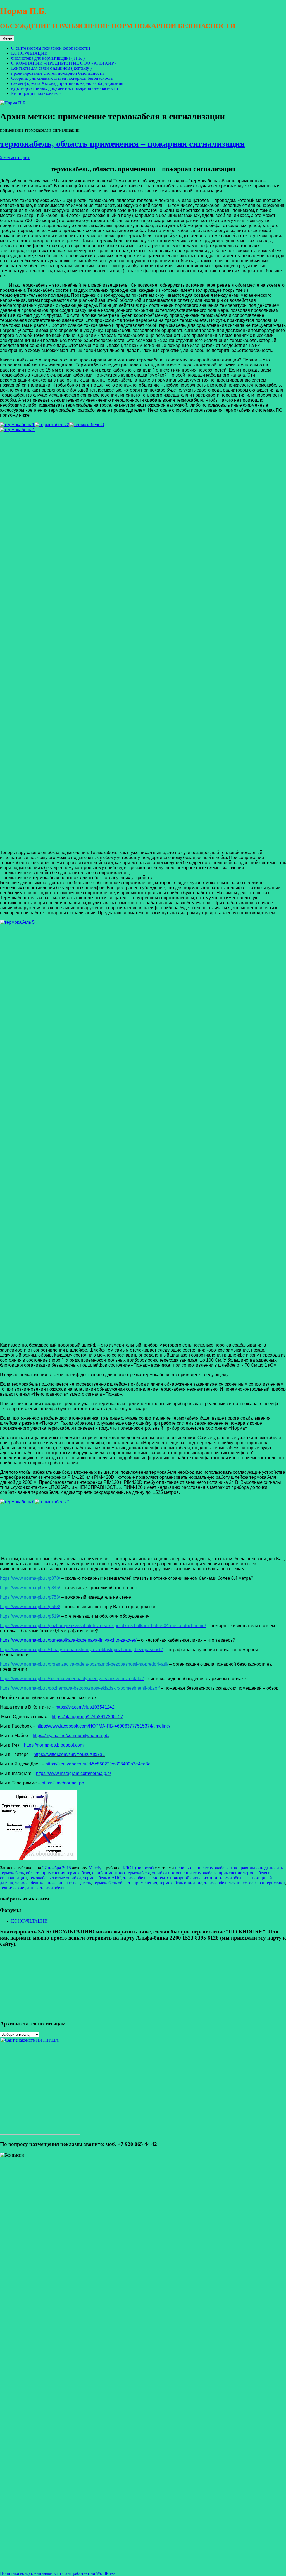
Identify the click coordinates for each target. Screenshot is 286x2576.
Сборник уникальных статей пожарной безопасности (62, 78)
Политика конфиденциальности (31, 2573)
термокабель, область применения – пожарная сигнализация (122, 144)
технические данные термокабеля (32, 1888)
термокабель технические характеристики (245, 1883)
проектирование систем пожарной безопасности (58, 73)
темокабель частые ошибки (55, 1878)
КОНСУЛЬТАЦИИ (29, 53)
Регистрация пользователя (36, 93)
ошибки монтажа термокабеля (121, 1873)
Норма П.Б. (23, 11)
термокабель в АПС (102, 1878)
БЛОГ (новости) (138, 1868)
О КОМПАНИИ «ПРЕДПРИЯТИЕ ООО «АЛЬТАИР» (64, 63)
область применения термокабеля (58, 1873)
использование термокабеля (202, 1868)
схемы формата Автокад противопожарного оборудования (67, 83)
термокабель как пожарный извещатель (53, 1883)
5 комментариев (15, 157)
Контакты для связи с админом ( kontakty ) (51, 68)
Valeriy (95, 1868)
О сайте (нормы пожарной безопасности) (51, 48)
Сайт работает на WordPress (89, 2573)
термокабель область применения (125, 1883)
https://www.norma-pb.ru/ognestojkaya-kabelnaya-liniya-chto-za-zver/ (68, 1640)
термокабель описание (181, 1883)
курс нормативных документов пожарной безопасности (65, 88)
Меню (7, 38)
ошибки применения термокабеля (184, 1873)
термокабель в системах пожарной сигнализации (170, 1878)
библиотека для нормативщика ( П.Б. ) (48, 58)
